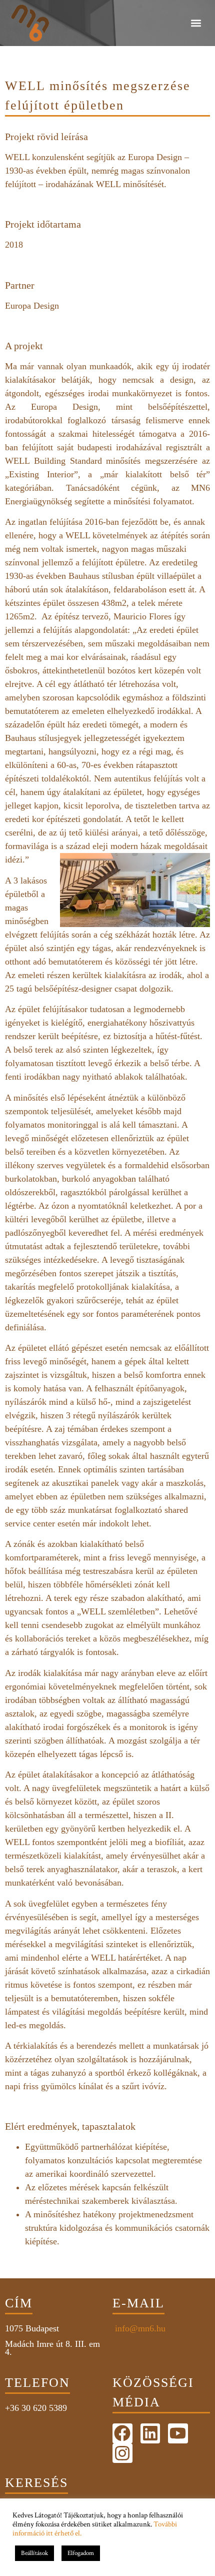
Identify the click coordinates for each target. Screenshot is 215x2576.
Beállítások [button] (34, 2553)
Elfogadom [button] (81, 2553)
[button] (196, 23)
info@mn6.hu (139, 2328)
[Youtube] (178, 2433)
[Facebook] (122, 2433)
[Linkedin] (150, 2433)
